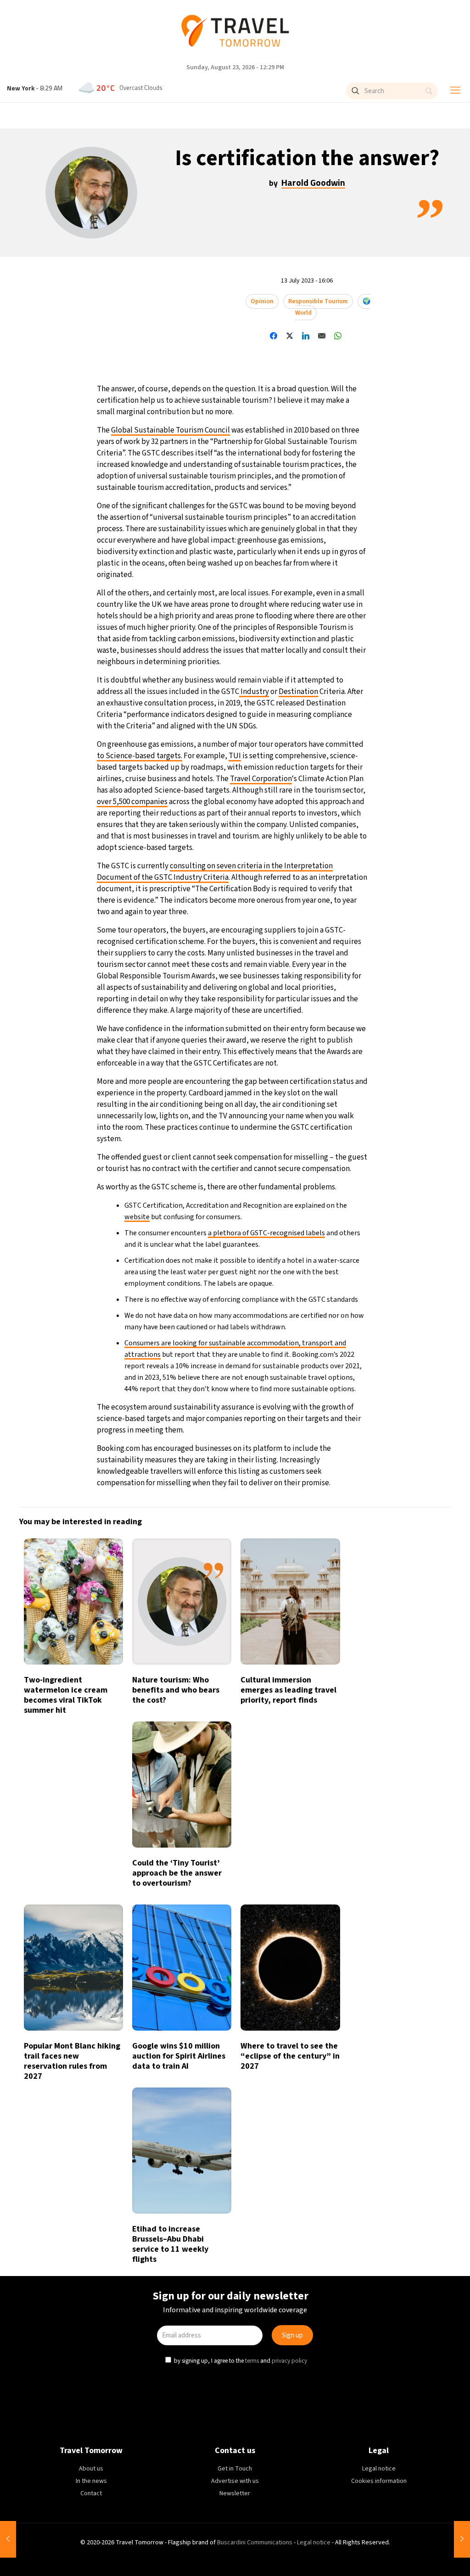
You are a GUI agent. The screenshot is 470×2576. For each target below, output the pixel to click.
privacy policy (291, 1366)
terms (253, 1366)
